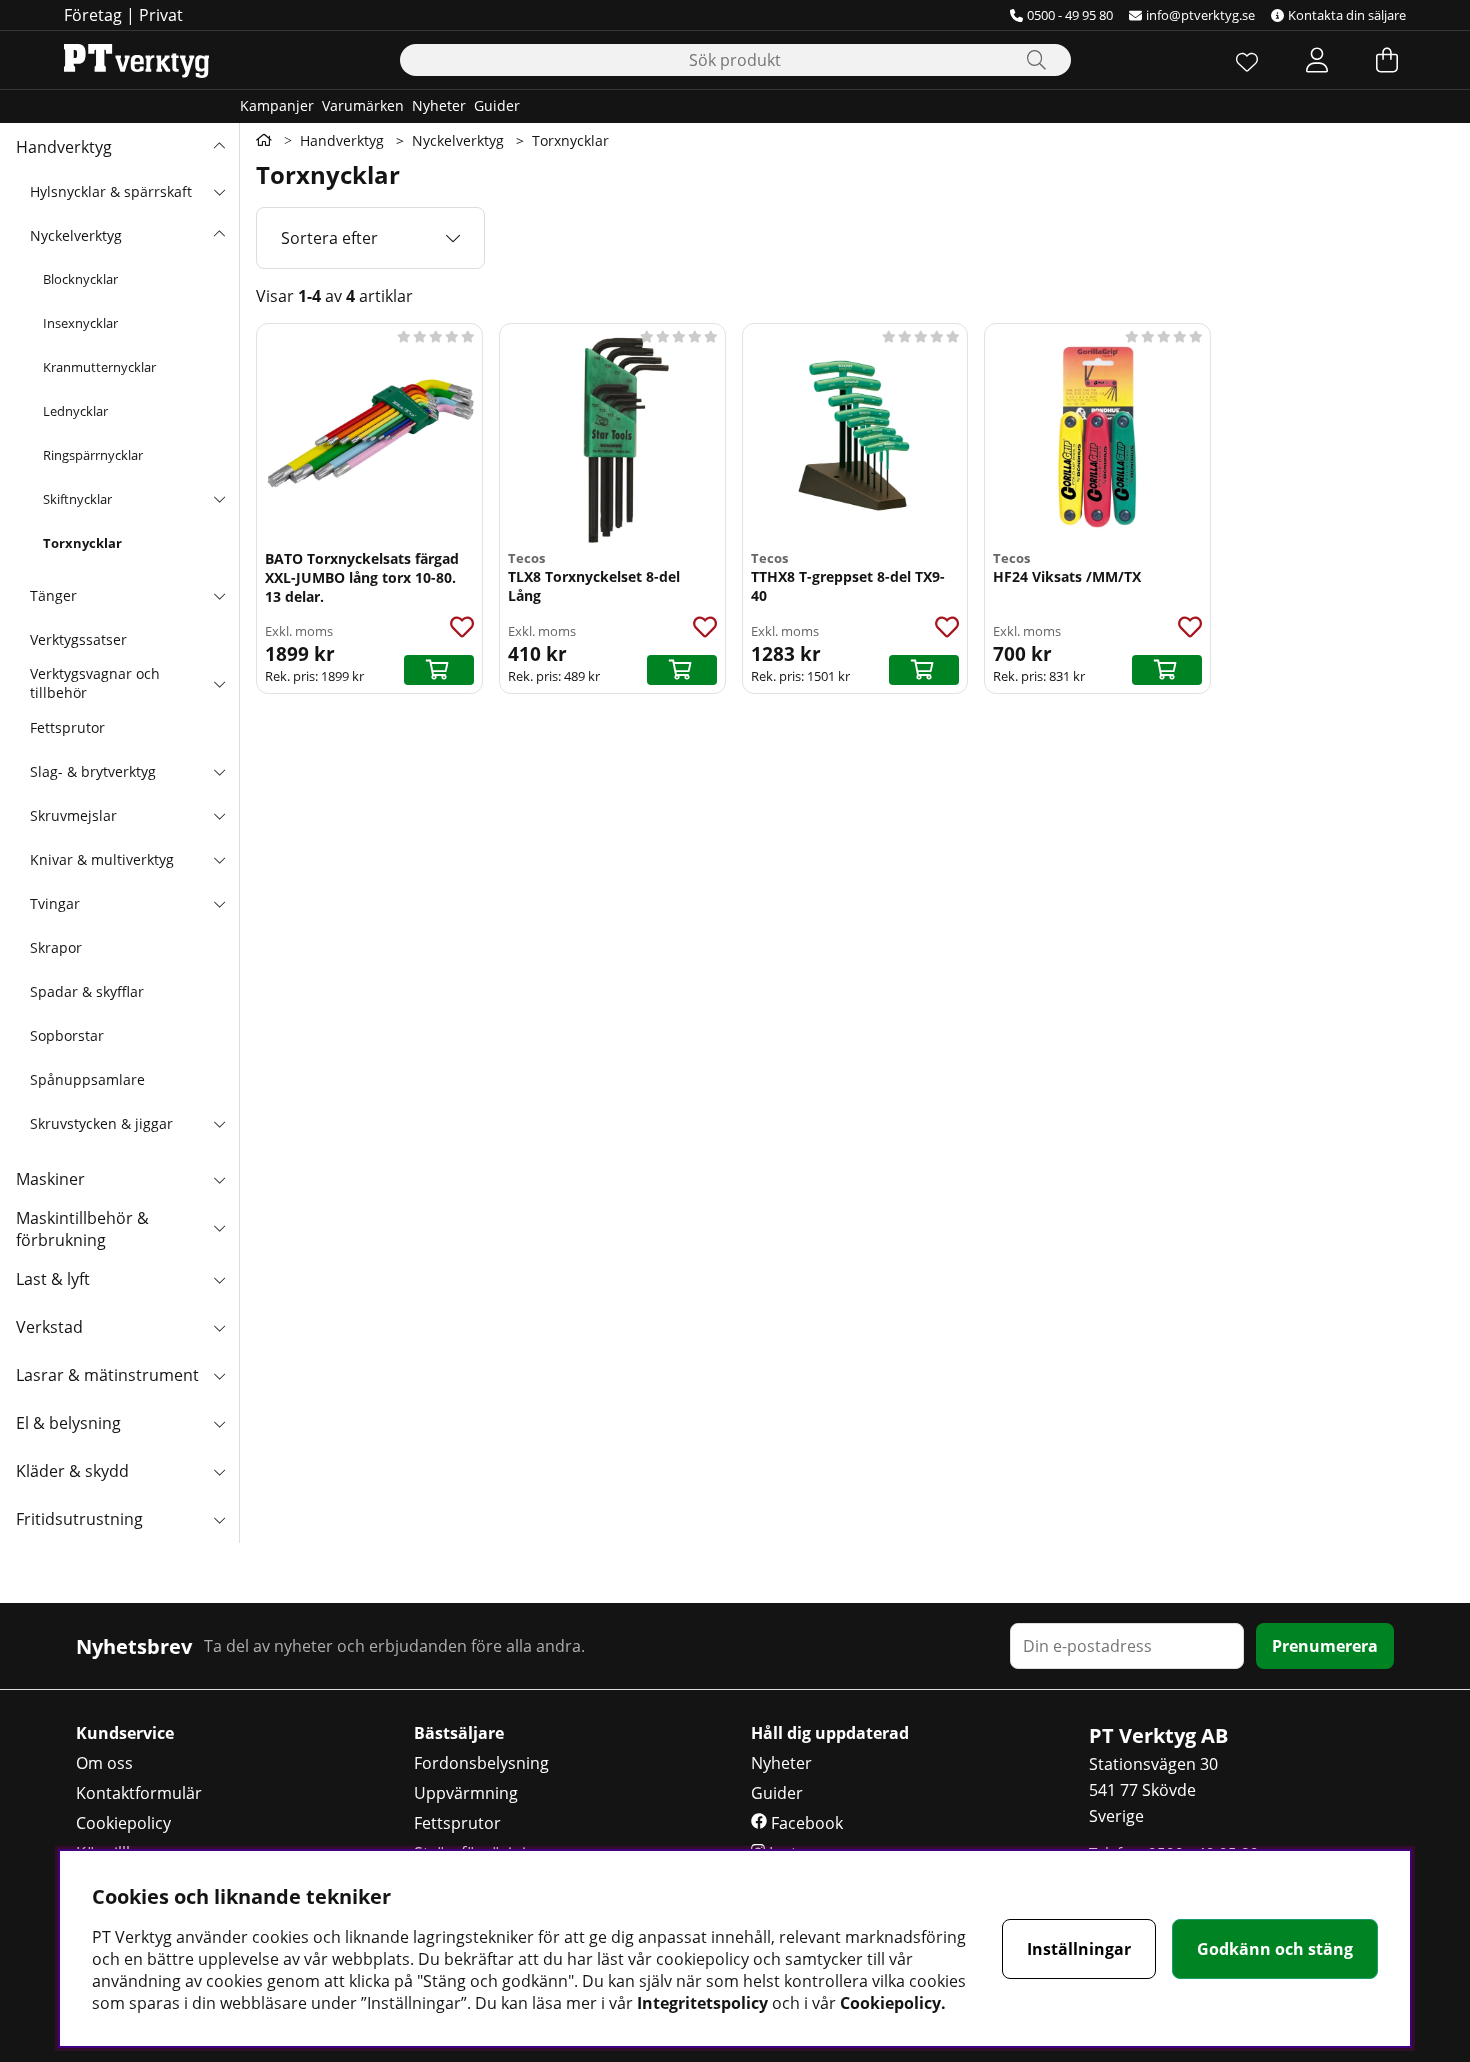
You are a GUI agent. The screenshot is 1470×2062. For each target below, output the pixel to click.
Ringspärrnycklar (93, 455)
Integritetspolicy (702, 2003)
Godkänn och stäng (1275, 1949)
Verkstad (49, 1327)
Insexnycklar (80, 323)
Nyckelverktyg (76, 235)
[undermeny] (219, 191)
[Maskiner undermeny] (219, 1179)
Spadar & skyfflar (87, 991)
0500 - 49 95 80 (1070, 15)
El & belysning (68, 1423)
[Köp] (439, 670)
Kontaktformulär (139, 1793)
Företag (93, 15)
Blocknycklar (80, 279)
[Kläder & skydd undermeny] (219, 1471)
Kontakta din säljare (1347, 15)
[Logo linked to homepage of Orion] (136, 60)
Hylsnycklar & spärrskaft (111, 191)
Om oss (104, 1763)
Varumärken (363, 105)
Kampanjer (277, 105)
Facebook (805, 1823)
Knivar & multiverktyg (102, 859)
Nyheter (439, 105)
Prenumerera (1325, 1646)
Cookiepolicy (123, 1823)
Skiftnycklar (77, 499)
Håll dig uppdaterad (830, 1733)
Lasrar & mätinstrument (107, 1375)
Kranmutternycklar (99, 367)
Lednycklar (75, 411)
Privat (161, 15)
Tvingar (55, 903)
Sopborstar (67, 1035)
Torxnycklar (82, 543)
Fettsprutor (67, 727)
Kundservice (125, 1733)
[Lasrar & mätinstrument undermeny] (219, 1375)
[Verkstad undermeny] (219, 1327)
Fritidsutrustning (79, 1519)
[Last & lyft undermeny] (219, 1279)
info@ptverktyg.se (1200, 15)
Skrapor (56, 947)
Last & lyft (53, 1279)
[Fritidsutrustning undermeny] (219, 1519)
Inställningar (1079, 1949)
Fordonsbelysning (481, 1763)
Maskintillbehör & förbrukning (82, 1229)
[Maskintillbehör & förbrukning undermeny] (219, 1227)
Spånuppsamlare (87, 1079)
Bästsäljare (459, 1733)
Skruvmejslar (73, 815)
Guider (497, 105)
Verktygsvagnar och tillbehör (95, 683)
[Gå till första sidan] (264, 140)
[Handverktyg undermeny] (219, 147)
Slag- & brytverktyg (93, 771)
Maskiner (50, 1179)
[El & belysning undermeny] (219, 1423)
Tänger (53, 595)
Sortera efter (329, 238)
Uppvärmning (466, 1793)
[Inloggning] (1317, 60)
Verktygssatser (78, 639)
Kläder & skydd (72, 1471)
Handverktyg (64, 147)
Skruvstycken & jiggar (101, 1123)
